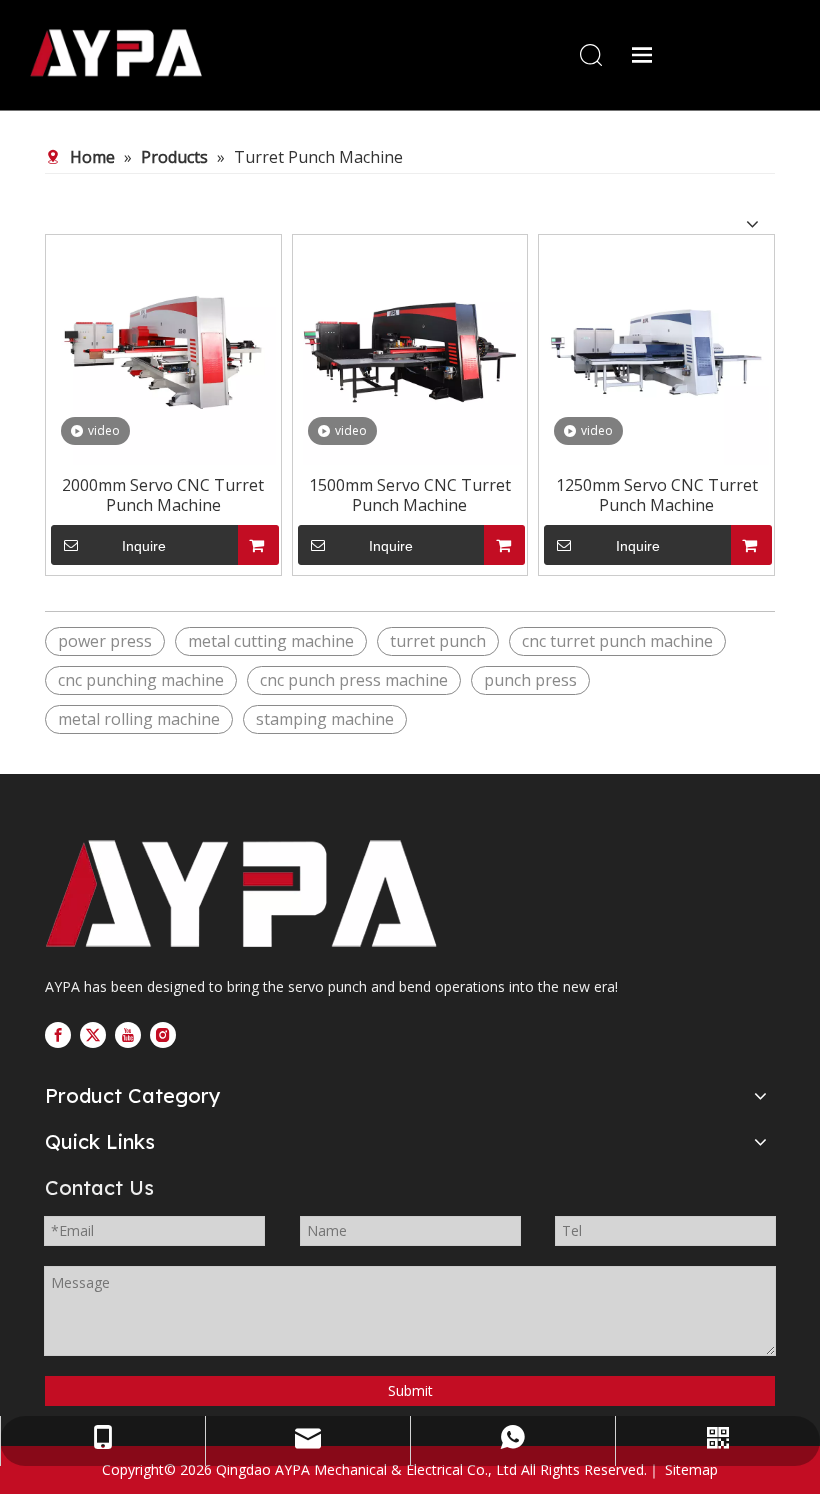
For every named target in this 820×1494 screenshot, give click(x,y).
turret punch (438, 641)
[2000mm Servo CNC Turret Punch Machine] (163, 351)
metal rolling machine (139, 719)
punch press (530, 680)
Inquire (144, 546)
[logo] (249, 894)
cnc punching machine (141, 680)
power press (105, 641)
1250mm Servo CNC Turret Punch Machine (657, 495)
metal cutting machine (271, 641)
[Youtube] (128, 1034)
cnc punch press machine (354, 680)
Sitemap (691, 1469)
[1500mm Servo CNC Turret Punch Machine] (410, 351)
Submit (410, 1390)
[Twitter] (93, 1034)
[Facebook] (58, 1034)
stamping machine (325, 719)
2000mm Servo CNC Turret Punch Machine (163, 495)
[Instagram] (163, 1034)
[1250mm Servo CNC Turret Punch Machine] (656, 351)
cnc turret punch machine (617, 641)
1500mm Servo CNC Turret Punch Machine (410, 495)
